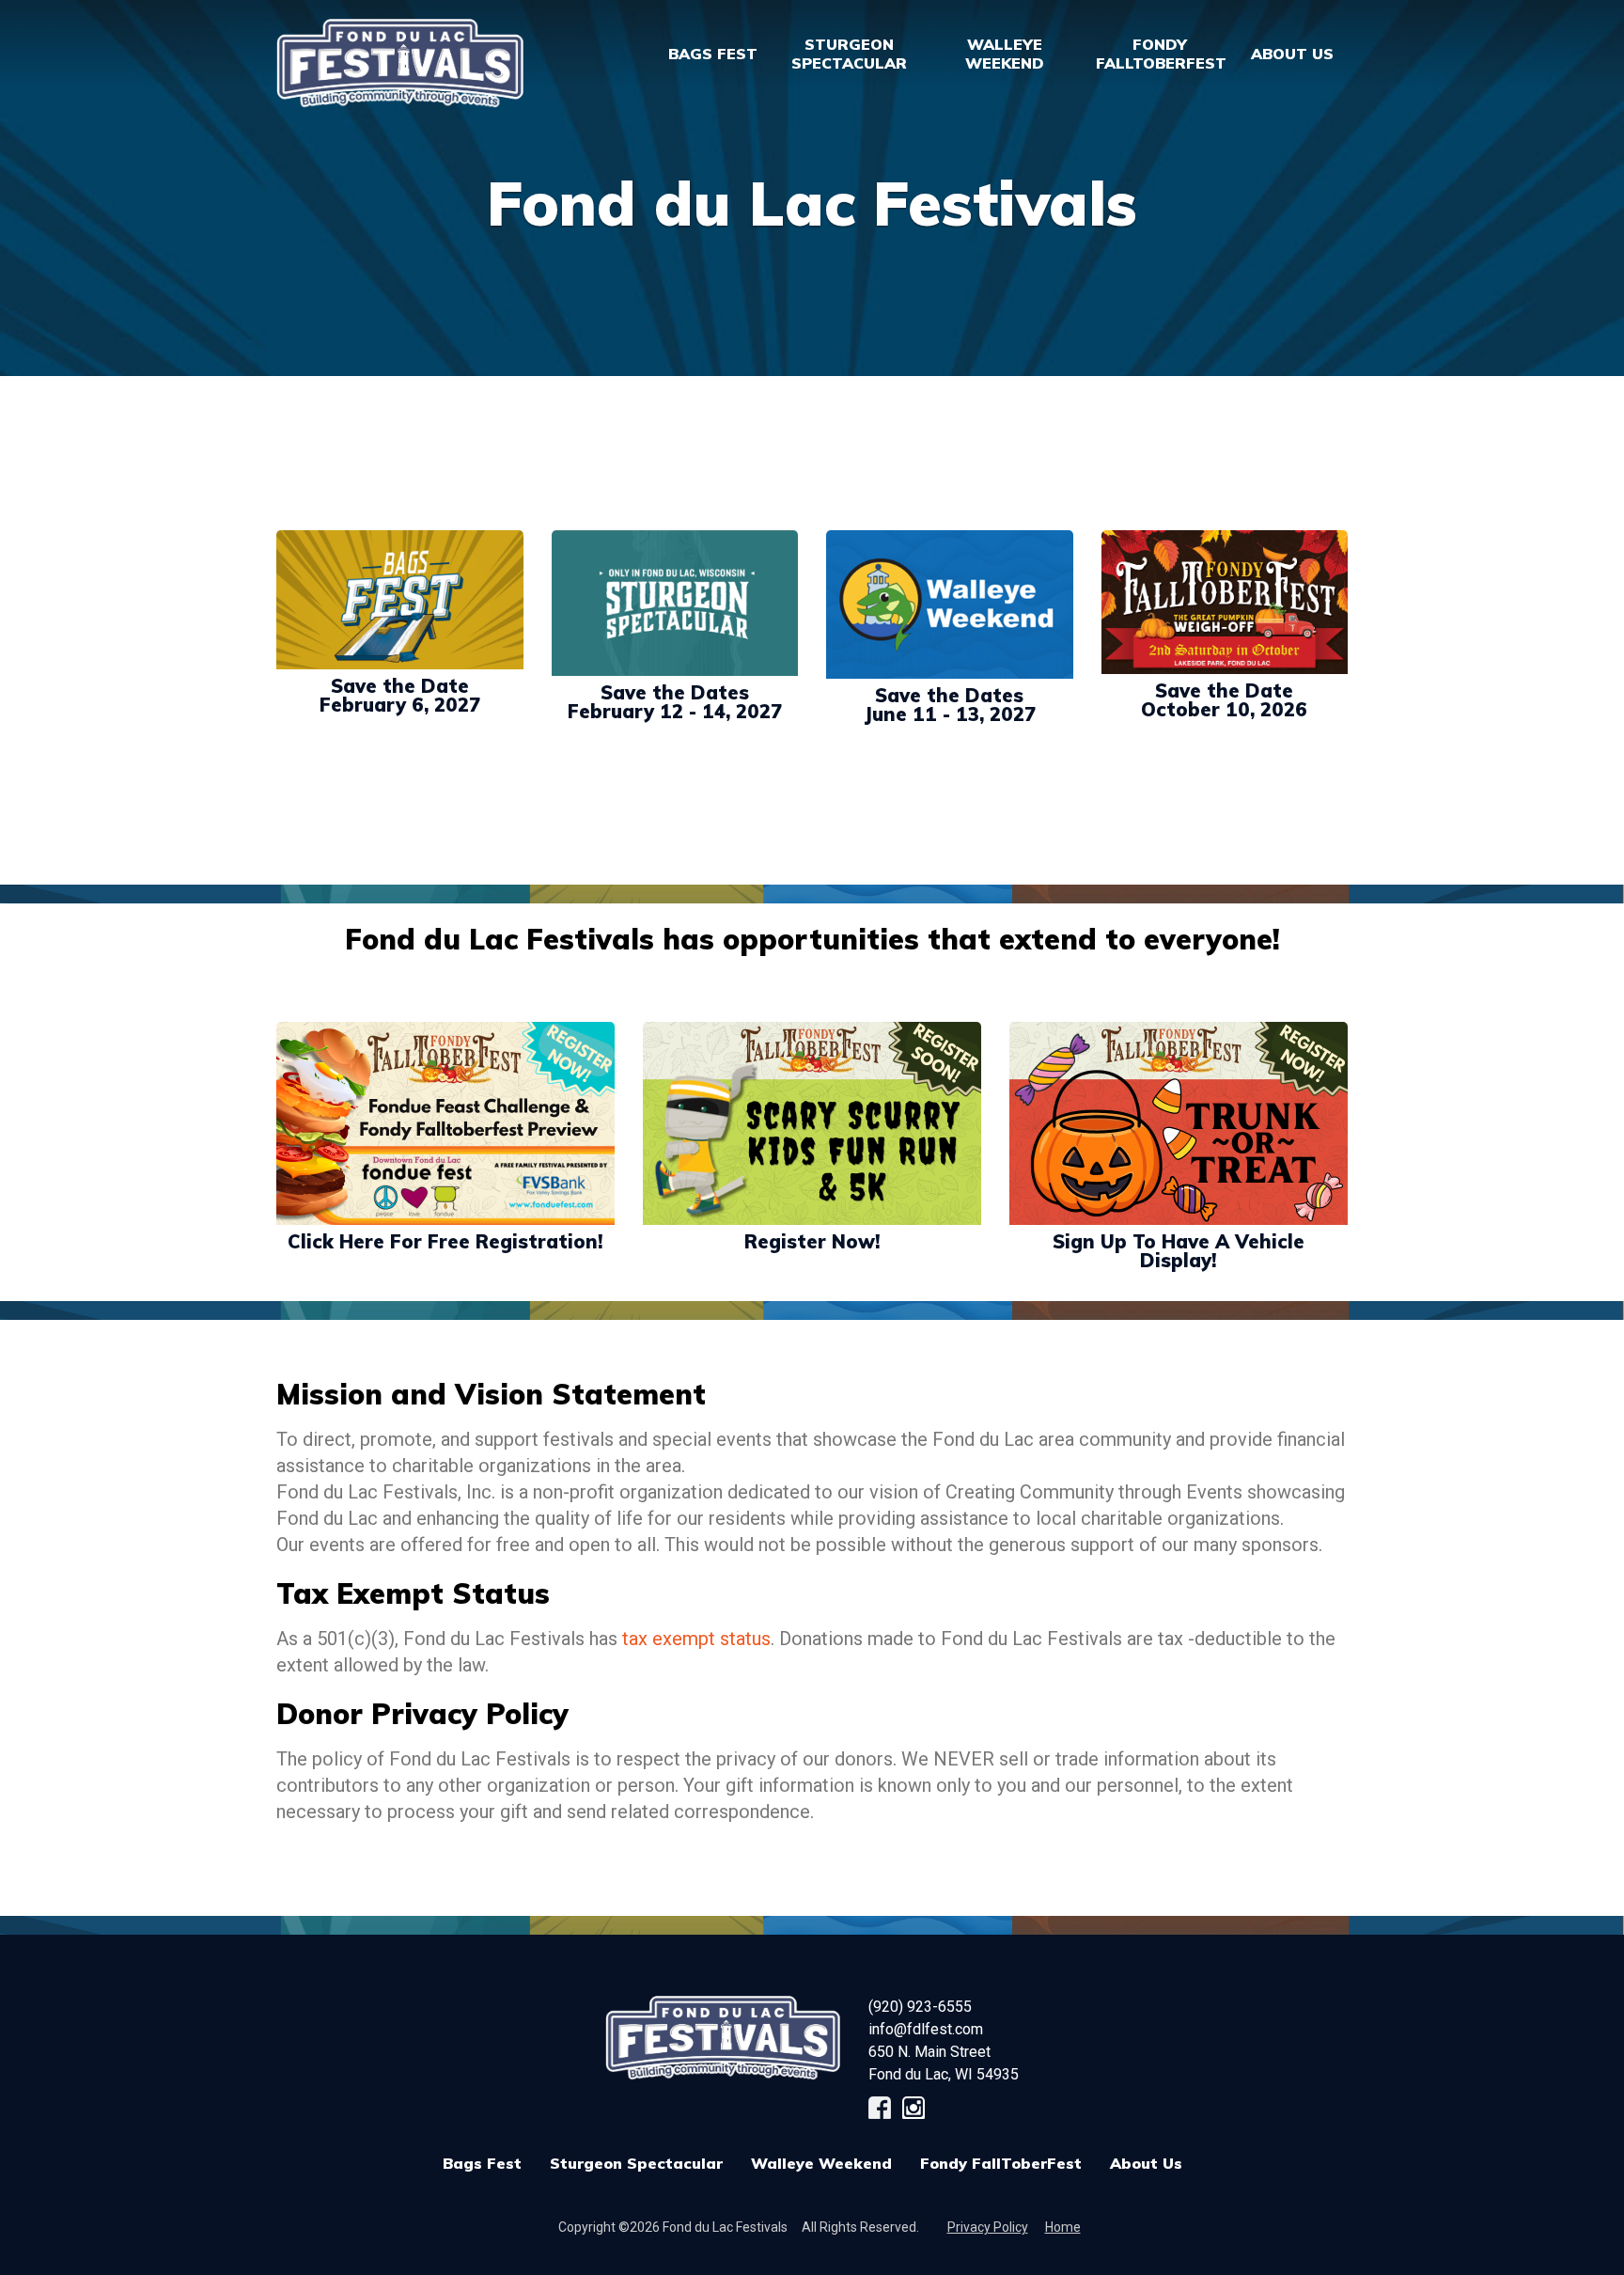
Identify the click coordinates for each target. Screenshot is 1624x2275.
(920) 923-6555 (920, 2007)
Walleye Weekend (821, 2163)
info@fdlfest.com (926, 2029)
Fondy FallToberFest (1001, 2163)
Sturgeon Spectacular (636, 2163)
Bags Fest (713, 54)
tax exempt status (696, 1639)
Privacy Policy (988, 2227)
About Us (1146, 2163)
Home (1063, 2227)
